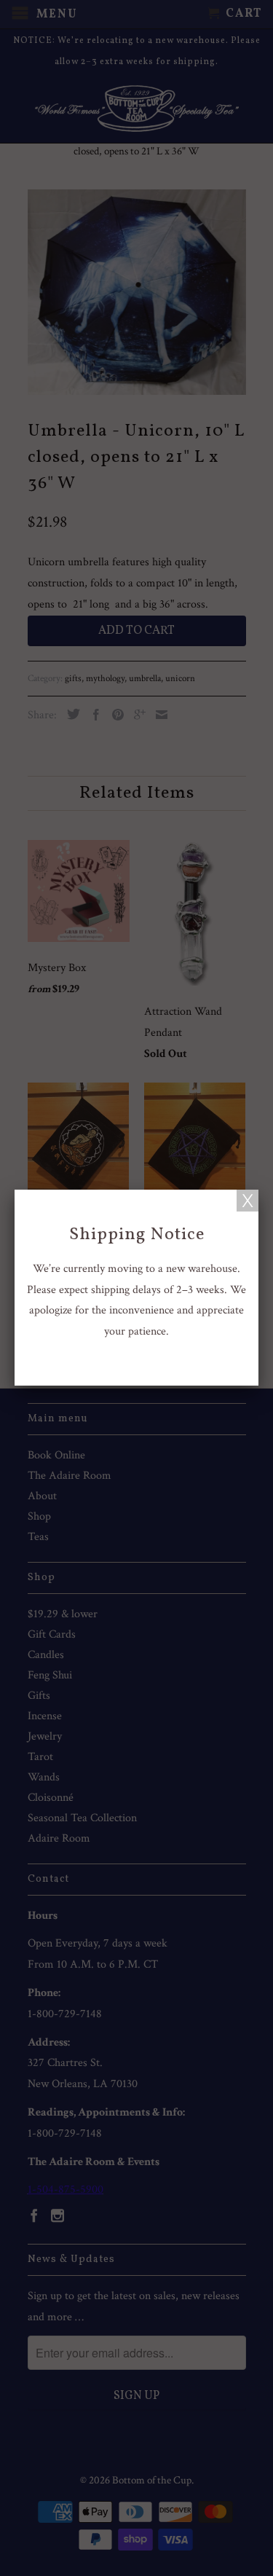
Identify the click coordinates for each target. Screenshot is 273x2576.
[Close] (248, 1201)
